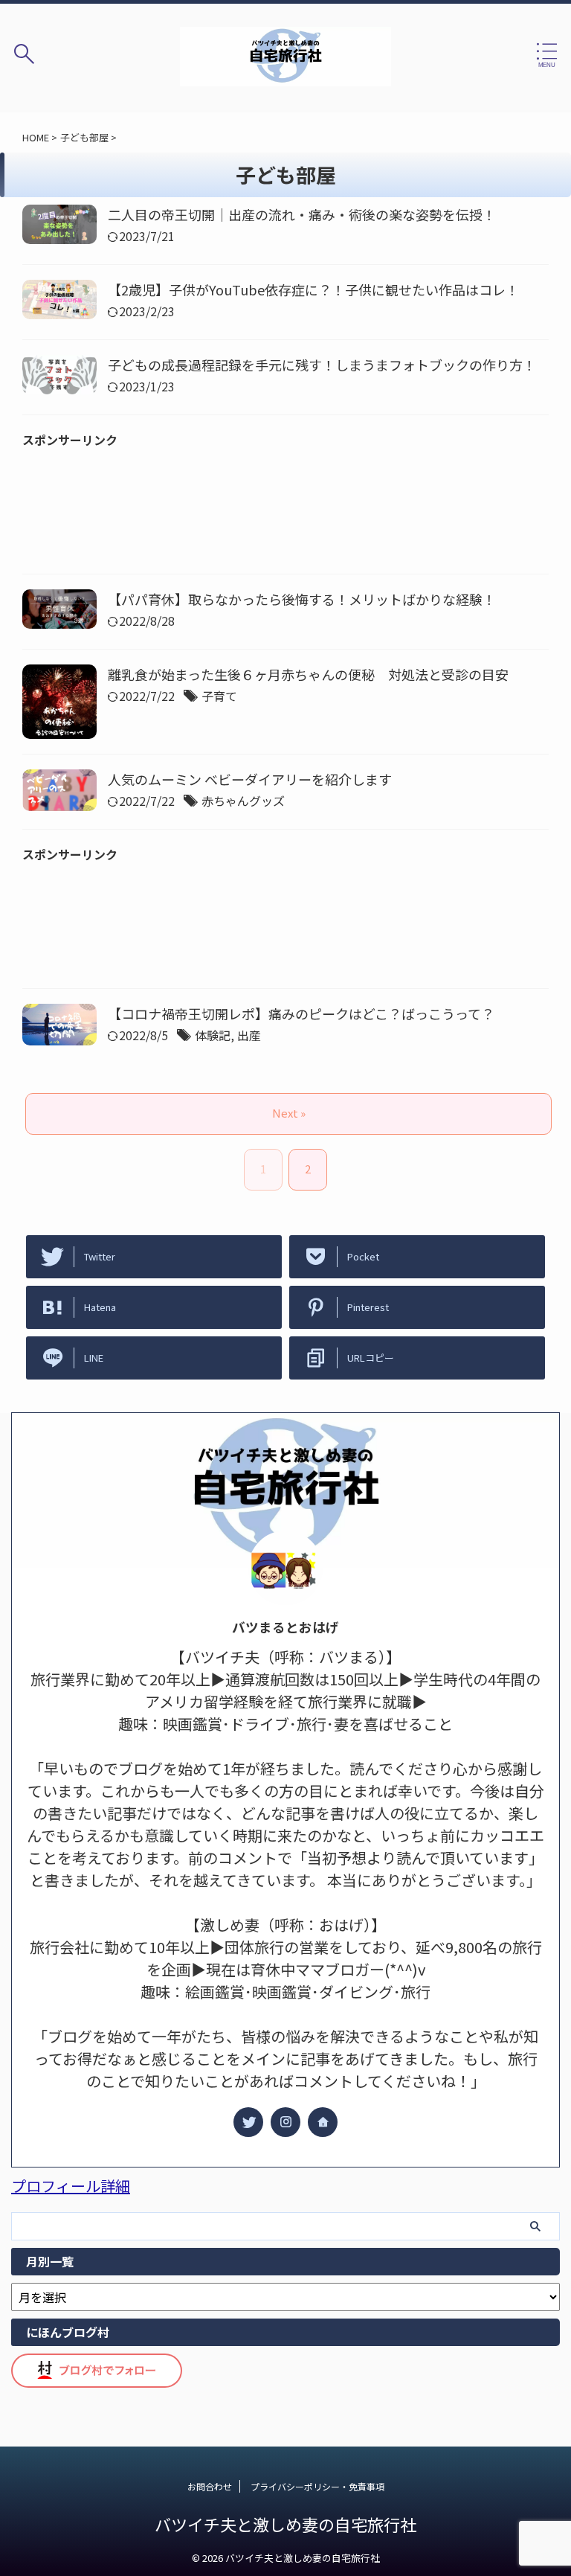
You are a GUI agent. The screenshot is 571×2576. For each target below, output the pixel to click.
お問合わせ (210, 2486)
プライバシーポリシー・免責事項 (317, 2486)
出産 (249, 1035)
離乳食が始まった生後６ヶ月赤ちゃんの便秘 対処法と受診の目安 (308, 674)
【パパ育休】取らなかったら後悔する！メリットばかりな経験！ (302, 599)
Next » (289, 1113)
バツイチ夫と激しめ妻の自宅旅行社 (285, 2524)
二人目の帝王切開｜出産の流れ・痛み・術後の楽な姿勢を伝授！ (302, 214)
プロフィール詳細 (71, 2186)
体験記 (213, 1035)
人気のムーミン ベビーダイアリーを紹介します (250, 779)
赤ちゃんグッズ (243, 801)
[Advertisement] (285, 516)
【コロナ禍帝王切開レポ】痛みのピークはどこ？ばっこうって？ (301, 1013)
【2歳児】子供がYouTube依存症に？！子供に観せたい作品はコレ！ (313, 289)
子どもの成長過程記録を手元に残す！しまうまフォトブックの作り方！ (322, 365)
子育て (219, 696)
